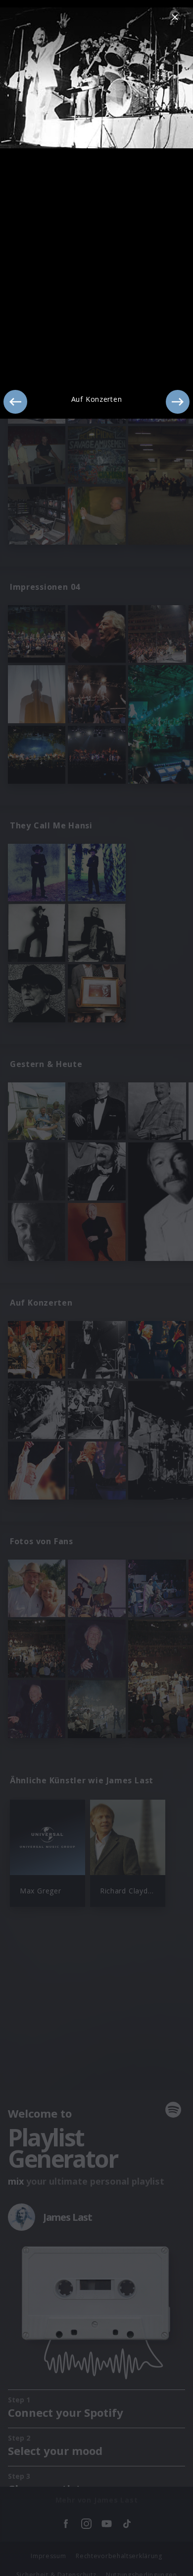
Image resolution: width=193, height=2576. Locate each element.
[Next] (178, 402)
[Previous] (15, 402)
